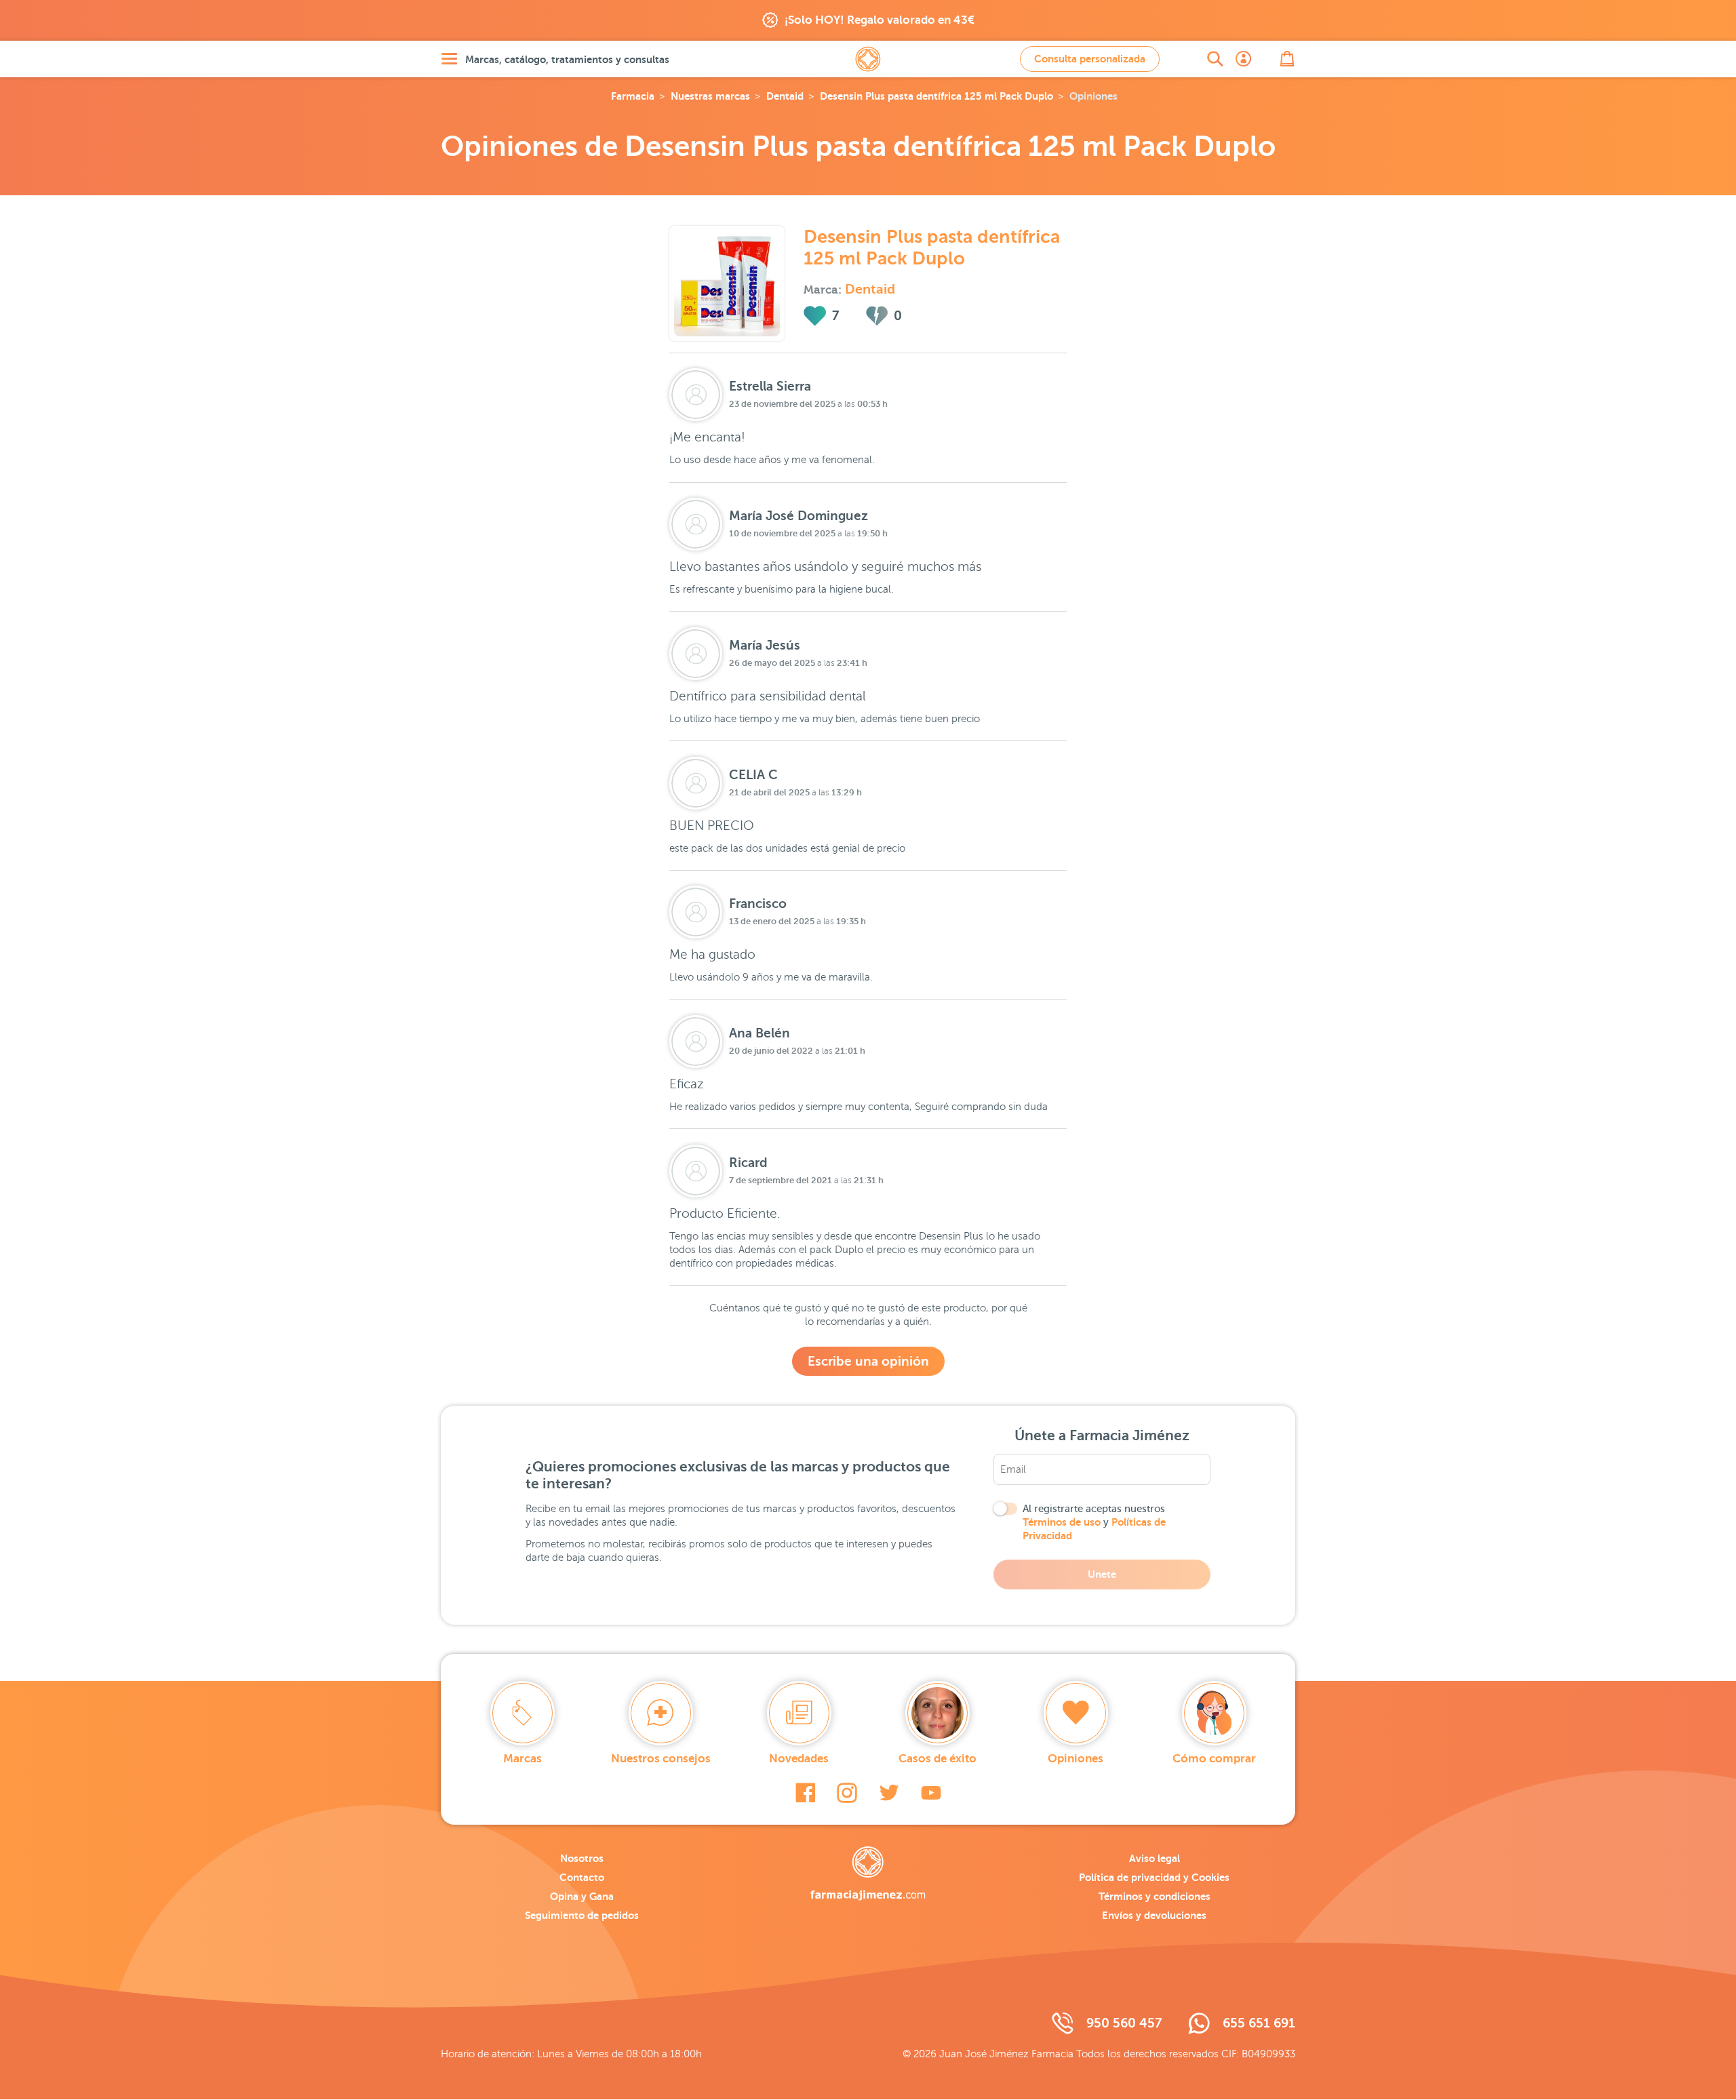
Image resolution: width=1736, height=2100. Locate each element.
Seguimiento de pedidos (582, 1915)
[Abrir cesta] (1287, 59)
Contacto (582, 1877)
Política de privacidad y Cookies (1154, 1877)
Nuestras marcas (710, 96)
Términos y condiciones (1155, 1896)
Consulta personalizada (1090, 59)
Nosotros (582, 1858)
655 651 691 (1259, 2023)
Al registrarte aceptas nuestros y (1094, 1522)
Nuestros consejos (661, 1759)
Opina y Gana (582, 1896)
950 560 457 (1124, 2023)
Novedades (799, 1759)
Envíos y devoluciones (1154, 1915)
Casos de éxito (938, 1759)
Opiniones (1076, 1759)
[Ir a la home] (868, 1874)
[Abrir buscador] (1215, 59)
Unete (1102, 1574)
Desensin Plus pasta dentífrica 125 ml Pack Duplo (936, 96)
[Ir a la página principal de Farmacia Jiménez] (868, 59)
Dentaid (785, 96)
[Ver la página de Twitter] (889, 1793)
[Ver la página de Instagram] (847, 1793)
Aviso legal (1155, 1858)
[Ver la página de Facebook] (805, 1793)
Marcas (522, 1759)
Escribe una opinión (868, 1361)
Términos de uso (1062, 1522)
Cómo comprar (1214, 1759)
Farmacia (633, 96)
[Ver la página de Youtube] (931, 1793)
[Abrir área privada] (1244, 59)
